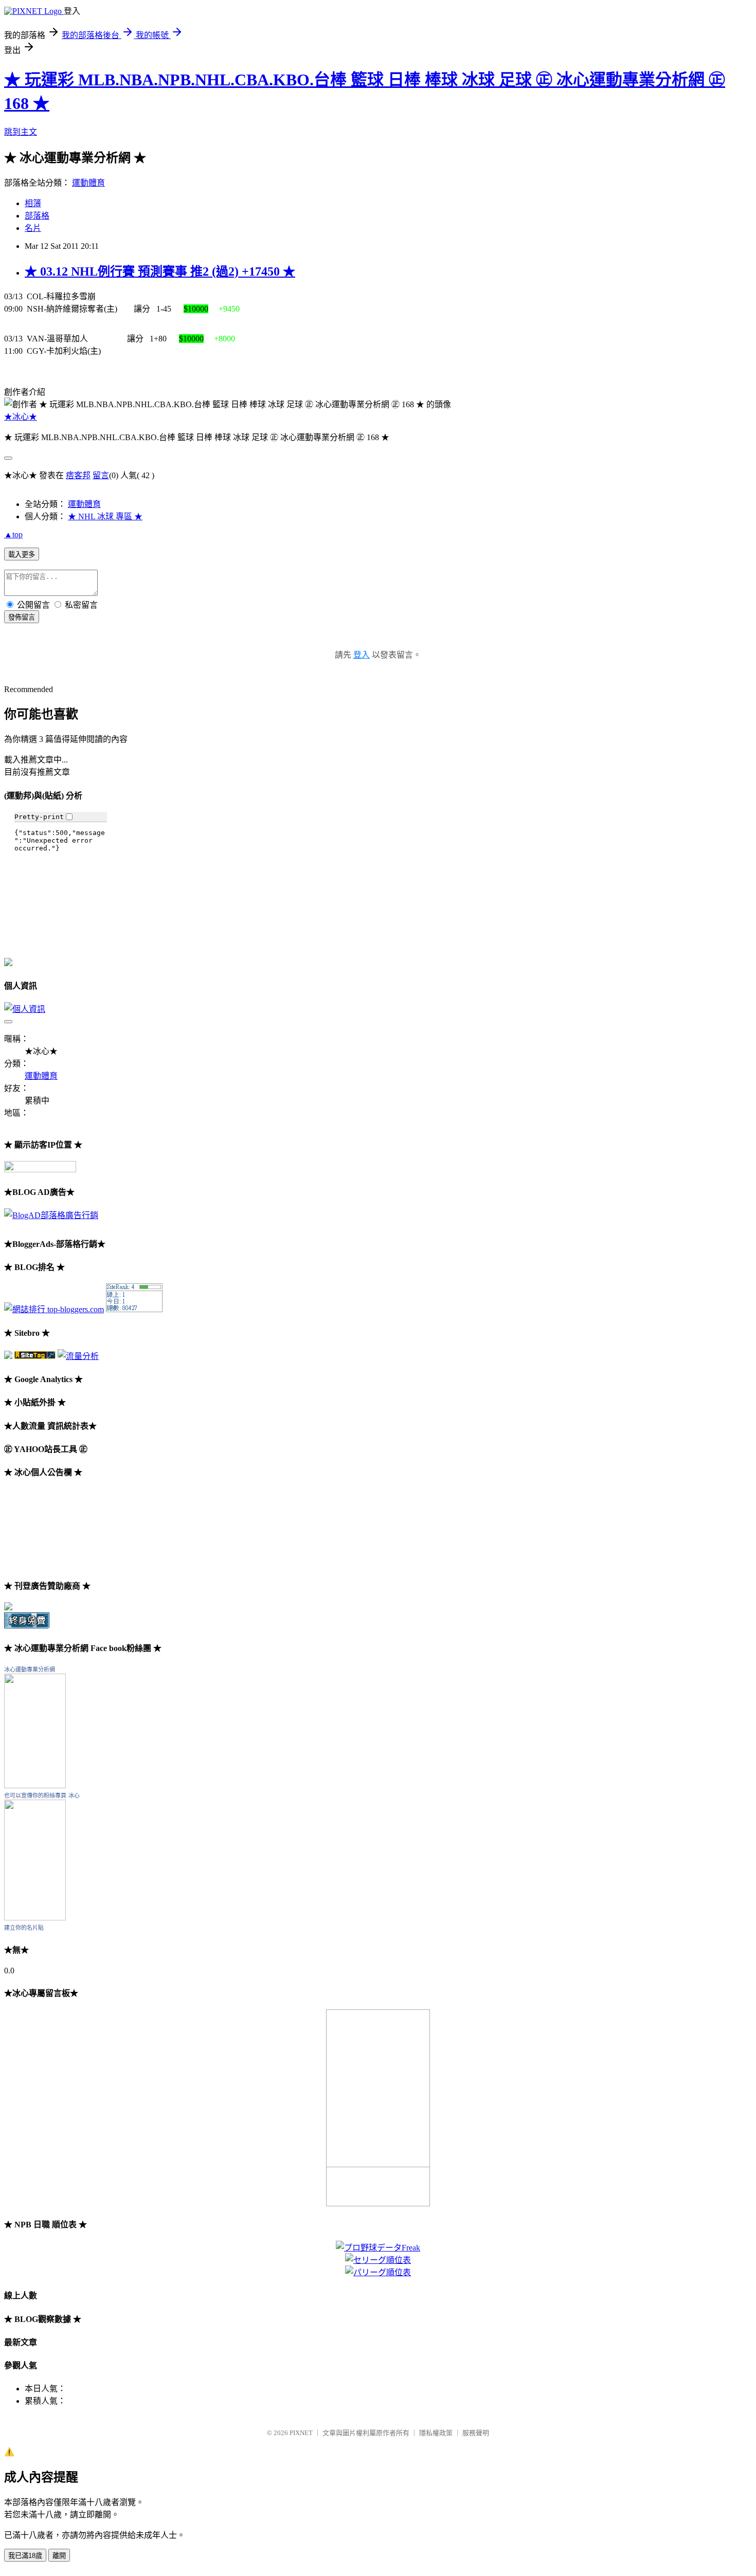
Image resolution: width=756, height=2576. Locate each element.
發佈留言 (22, 617)
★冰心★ (21, 417)
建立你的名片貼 (24, 1928)
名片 (33, 228)
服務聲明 (476, 2433)
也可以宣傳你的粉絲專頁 (35, 1795)
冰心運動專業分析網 (30, 1670)
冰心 (74, 1795)
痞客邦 (78, 475)
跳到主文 (21, 132)
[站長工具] (134, 1309)
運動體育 (88, 183)
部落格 (37, 216)
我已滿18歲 (25, 2556)
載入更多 (22, 555)
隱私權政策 (436, 2433)
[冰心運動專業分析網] (35, 1785)
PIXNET (301, 2433)
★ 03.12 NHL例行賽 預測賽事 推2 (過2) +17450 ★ (160, 271)
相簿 (33, 203)
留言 (101, 475)
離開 (59, 2556)
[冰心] (35, 1918)
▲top (13, 534)
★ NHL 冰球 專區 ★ (105, 516)
